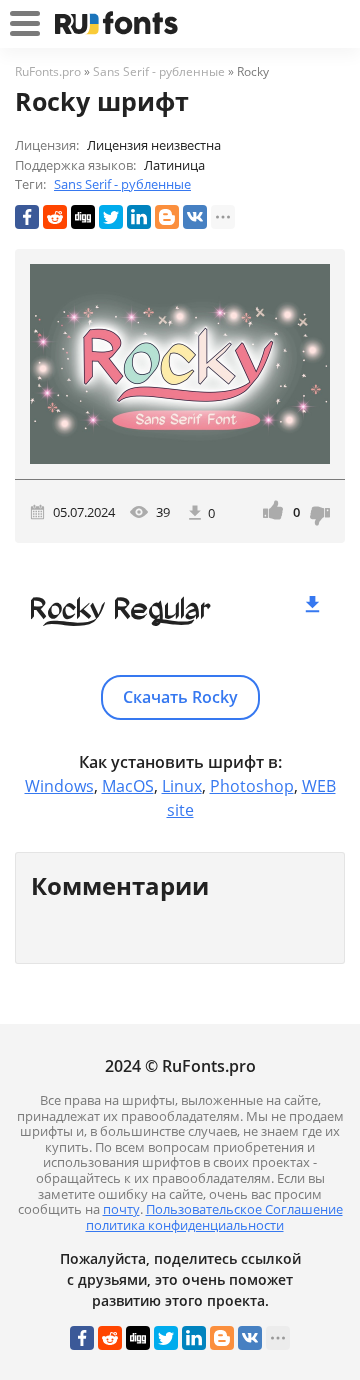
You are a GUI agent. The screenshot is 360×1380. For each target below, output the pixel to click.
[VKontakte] (195, 217)
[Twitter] (111, 217)
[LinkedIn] (139, 217)
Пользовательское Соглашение (244, 1209)
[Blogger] (167, 217)
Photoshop (252, 786)
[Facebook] (27, 217)
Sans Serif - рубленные (122, 184)
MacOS (128, 786)
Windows (59, 786)
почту (121, 1209)
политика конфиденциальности (185, 1225)
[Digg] (83, 217)
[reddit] (55, 217)
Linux (182, 786)
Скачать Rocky (180, 697)
